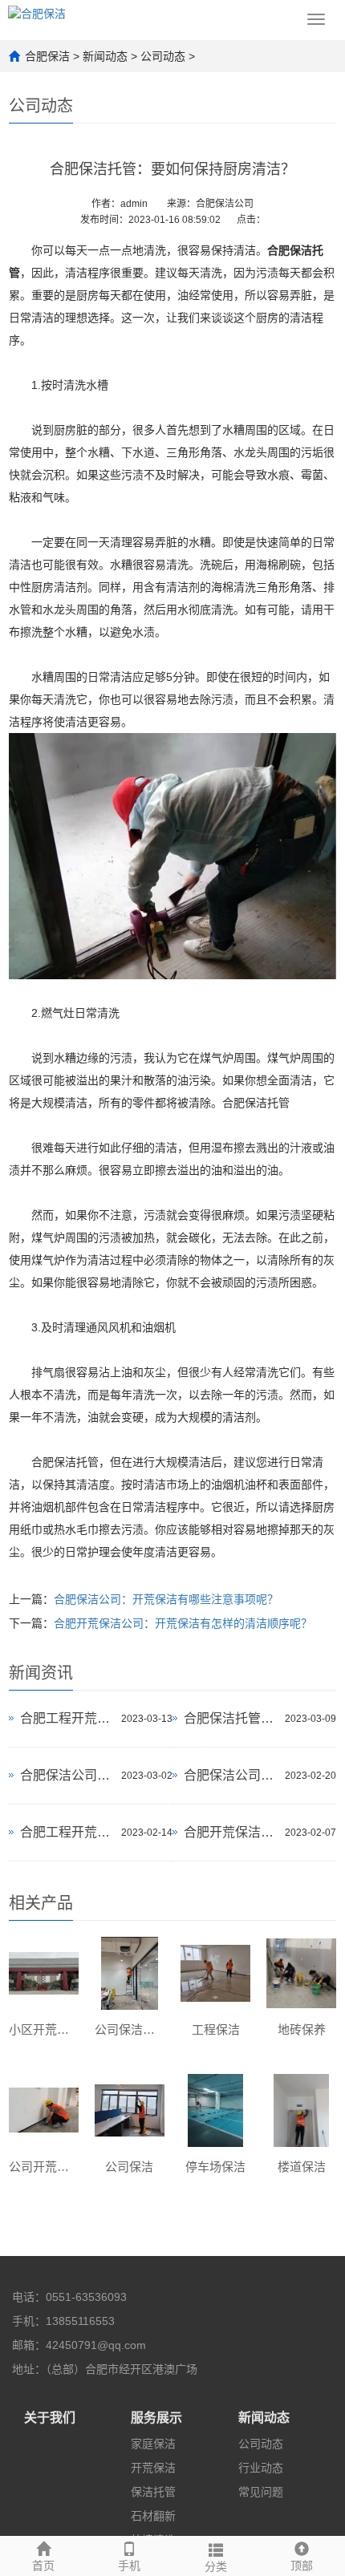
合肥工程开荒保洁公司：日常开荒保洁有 (67, 1832)
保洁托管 (153, 2492)
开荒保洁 (153, 2468)
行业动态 (261, 2468)
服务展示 (156, 2418)
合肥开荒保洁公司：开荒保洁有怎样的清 (230, 1832)
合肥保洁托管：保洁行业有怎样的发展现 (230, 1718)
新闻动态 (105, 56)
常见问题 (261, 2492)
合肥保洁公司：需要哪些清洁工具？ (67, 1775)
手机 (129, 2566)
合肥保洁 (47, 56)
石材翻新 (153, 2516)
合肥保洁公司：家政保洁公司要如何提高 (230, 1775)
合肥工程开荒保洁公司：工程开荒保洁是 (67, 1718)
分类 (216, 2566)
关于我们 (50, 2418)
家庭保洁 (153, 2444)
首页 (43, 2566)
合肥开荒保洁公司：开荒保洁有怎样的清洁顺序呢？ (183, 1623)
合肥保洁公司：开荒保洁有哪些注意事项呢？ (166, 1599)
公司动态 (163, 56)
